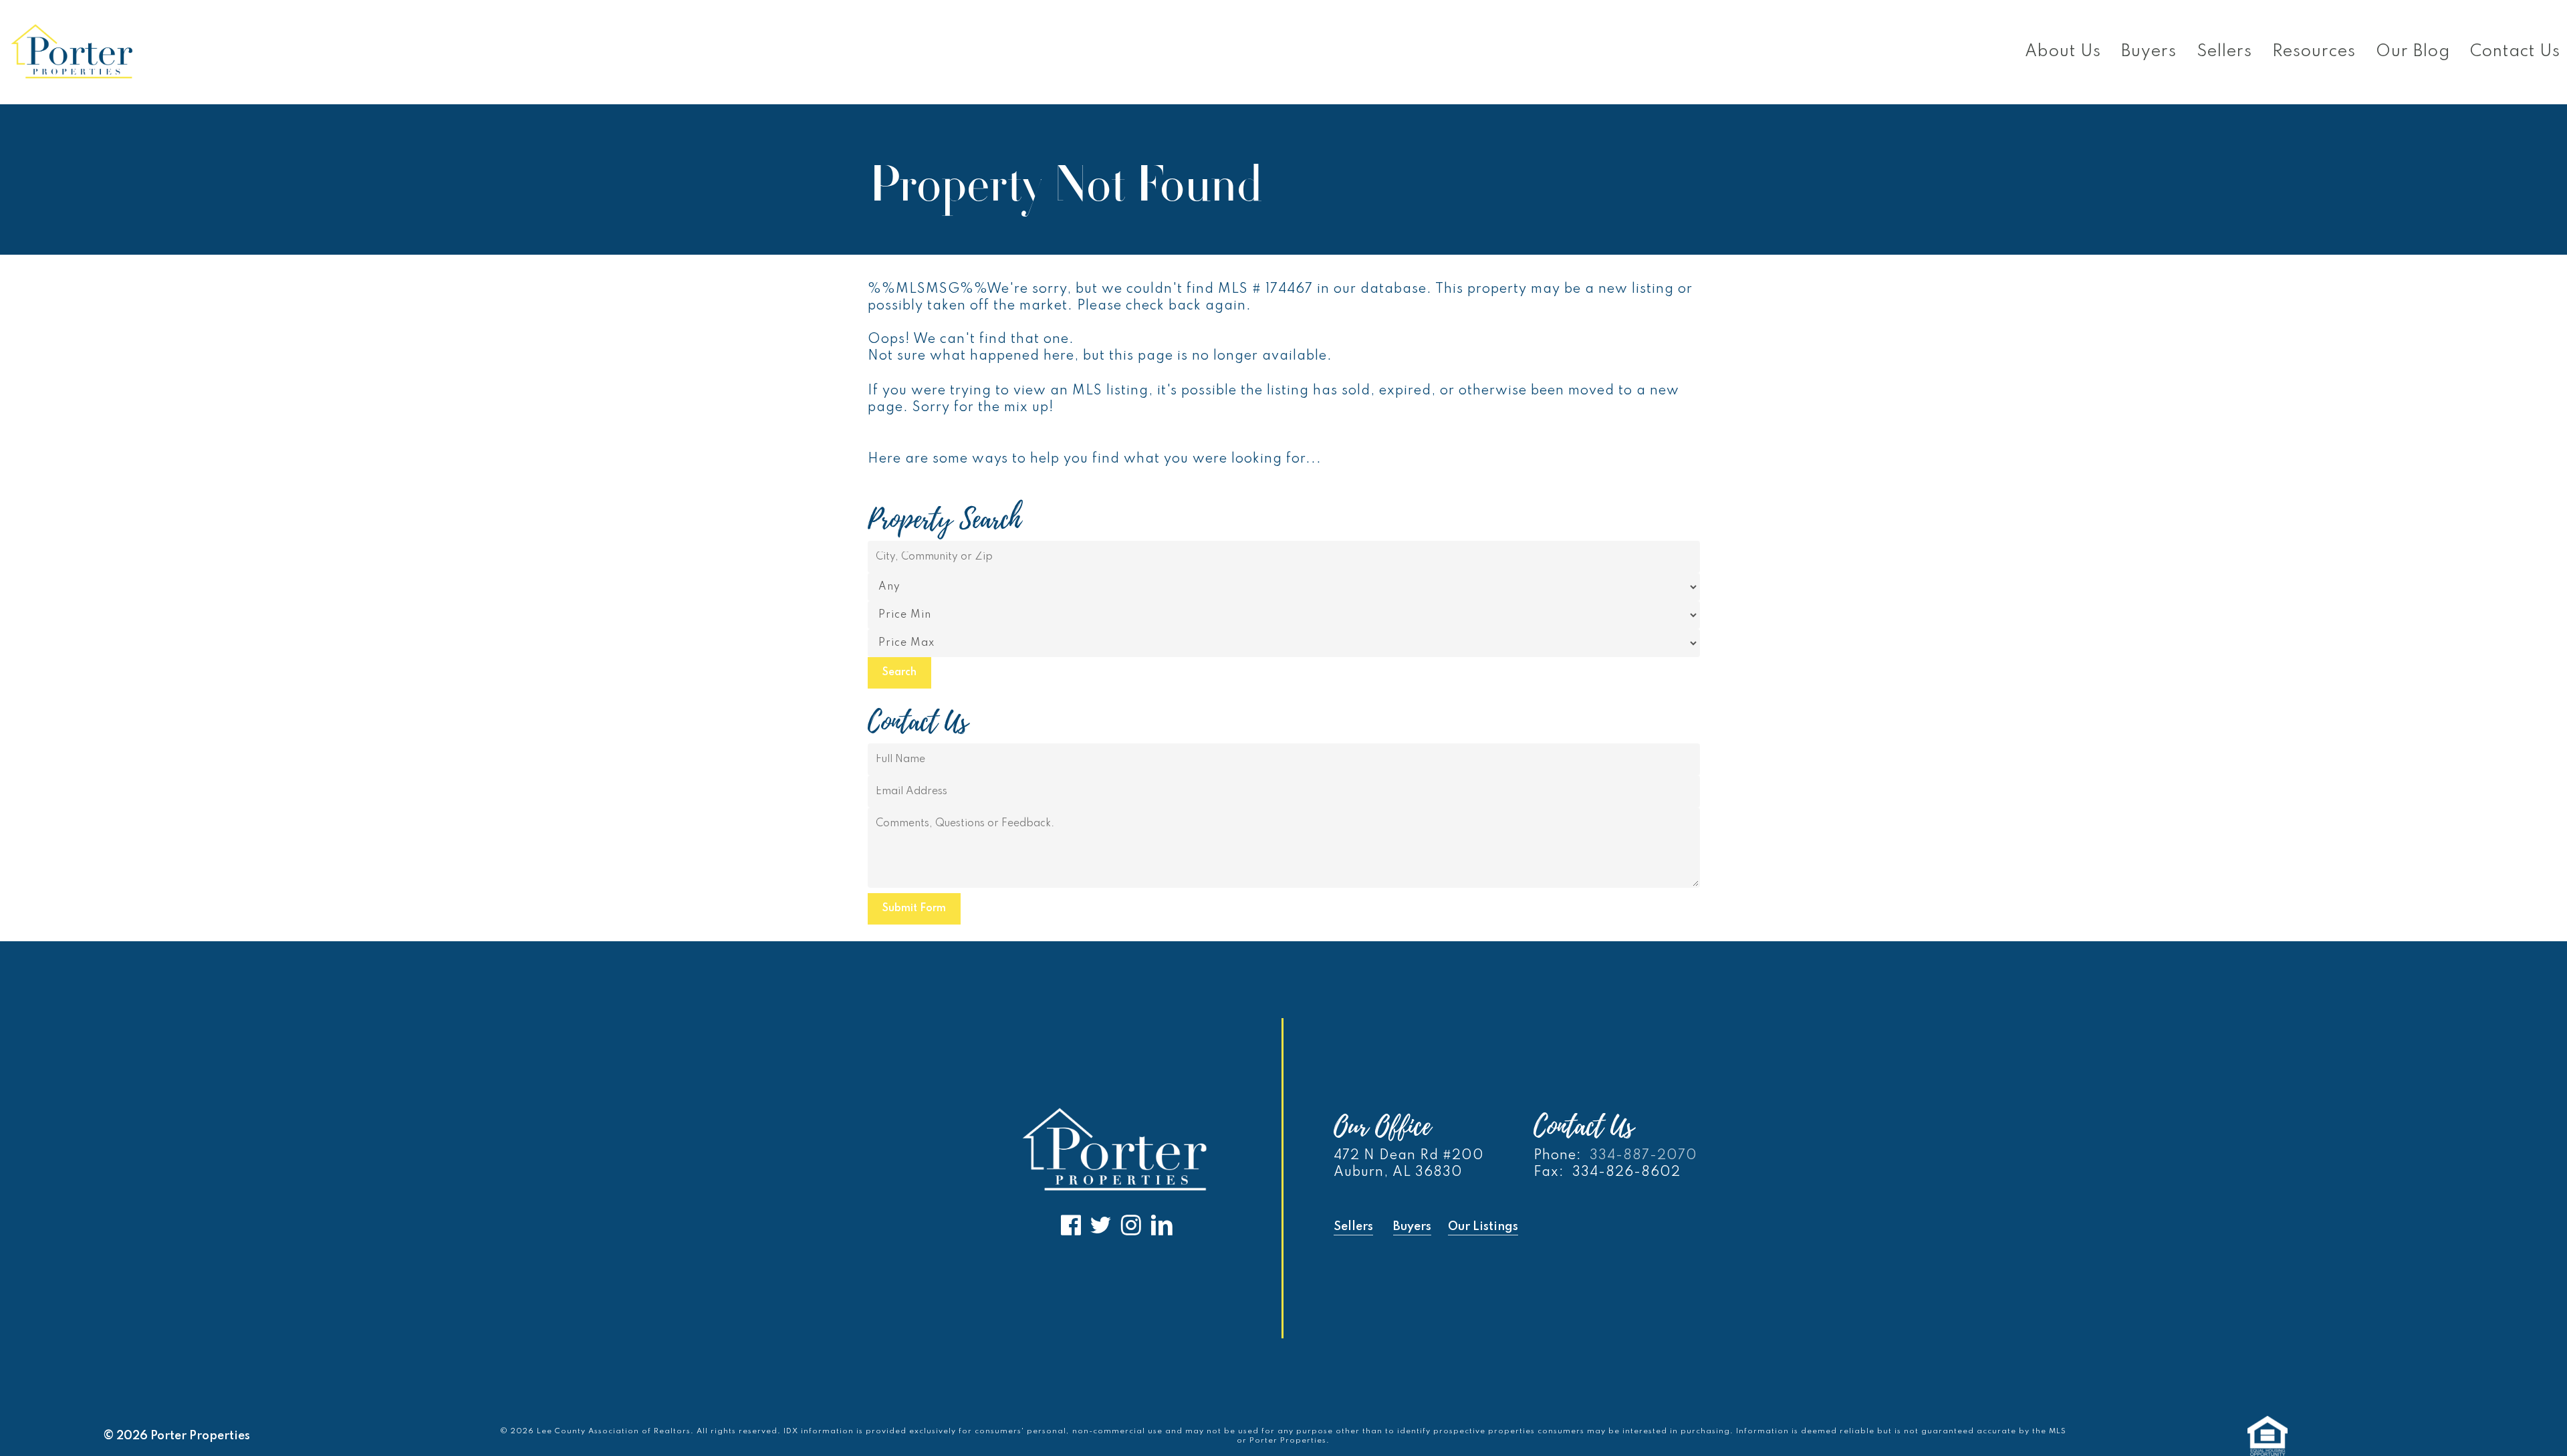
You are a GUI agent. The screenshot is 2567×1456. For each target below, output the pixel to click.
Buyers (1412, 1227)
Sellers (1353, 1227)
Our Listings (1483, 1227)
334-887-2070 (1643, 1156)
